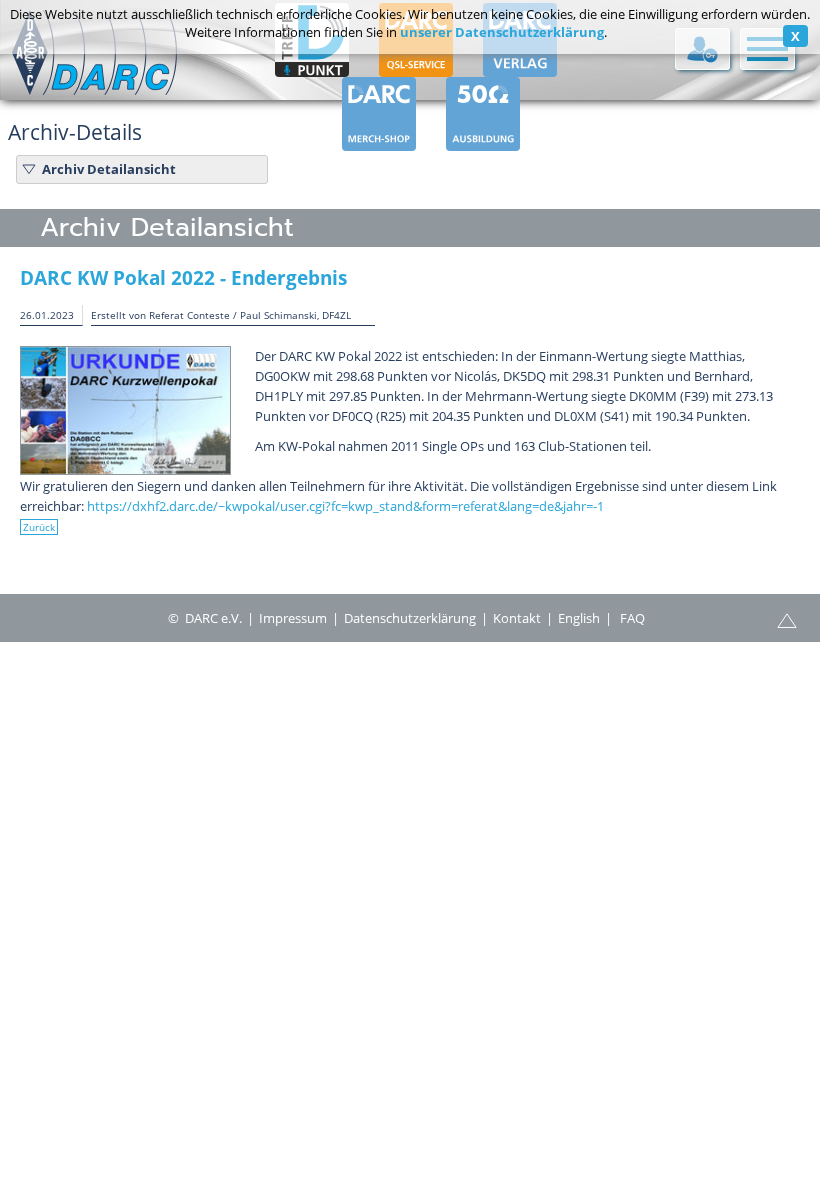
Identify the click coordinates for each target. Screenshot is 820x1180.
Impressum (293, 618)
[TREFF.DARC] (312, 68)
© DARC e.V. (205, 618)
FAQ (632, 618)
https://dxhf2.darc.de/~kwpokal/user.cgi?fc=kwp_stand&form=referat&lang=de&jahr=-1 (345, 506)
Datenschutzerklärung (410, 618)
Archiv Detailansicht (109, 169)
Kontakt (517, 618)
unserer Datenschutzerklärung (502, 32)
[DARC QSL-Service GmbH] (416, 68)
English (579, 618)
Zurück (39, 527)
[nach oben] (787, 619)
